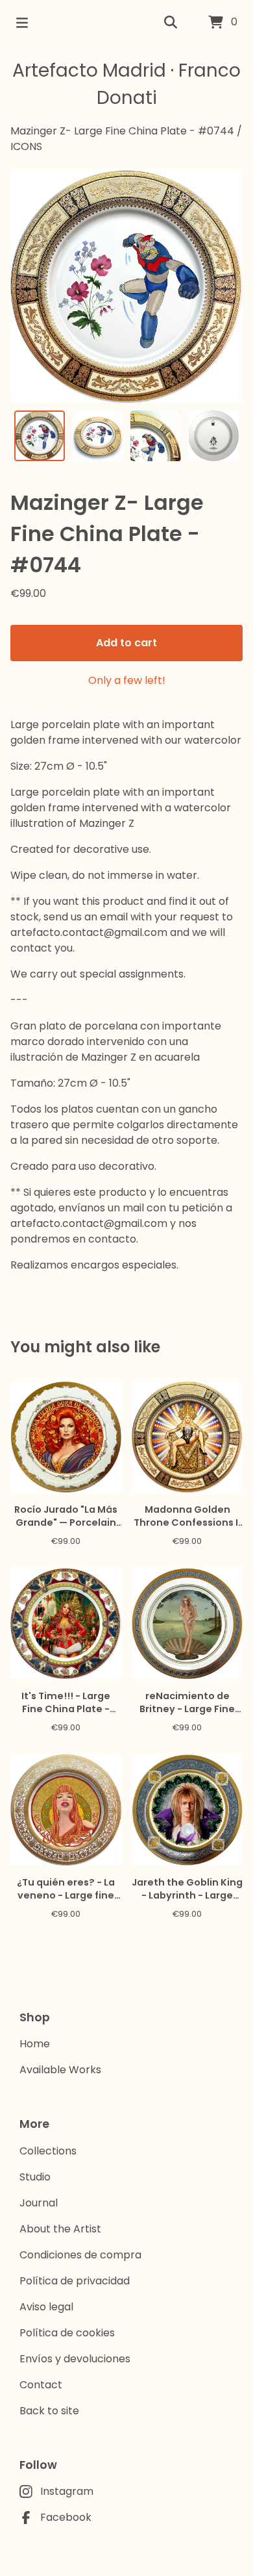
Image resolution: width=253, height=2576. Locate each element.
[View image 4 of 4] (214, 436)
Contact (41, 2385)
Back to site (49, 2411)
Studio (35, 2177)
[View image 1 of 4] (40, 436)
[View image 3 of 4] (156, 436)
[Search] (171, 23)
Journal (39, 2203)
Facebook (66, 2517)
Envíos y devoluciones (75, 2359)
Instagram (67, 2491)
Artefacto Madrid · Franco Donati (126, 84)
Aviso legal (46, 2307)
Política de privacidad (75, 2281)
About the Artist (60, 2229)
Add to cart (126, 643)
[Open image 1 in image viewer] (126, 286)
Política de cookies (67, 2333)
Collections (48, 2151)
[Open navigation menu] (22, 23)
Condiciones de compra (80, 2255)
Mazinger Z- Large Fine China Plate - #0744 (122, 131)
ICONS (26, 146)
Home (35, 2044)
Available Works (60, 2070)
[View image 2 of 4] (98, 436)
